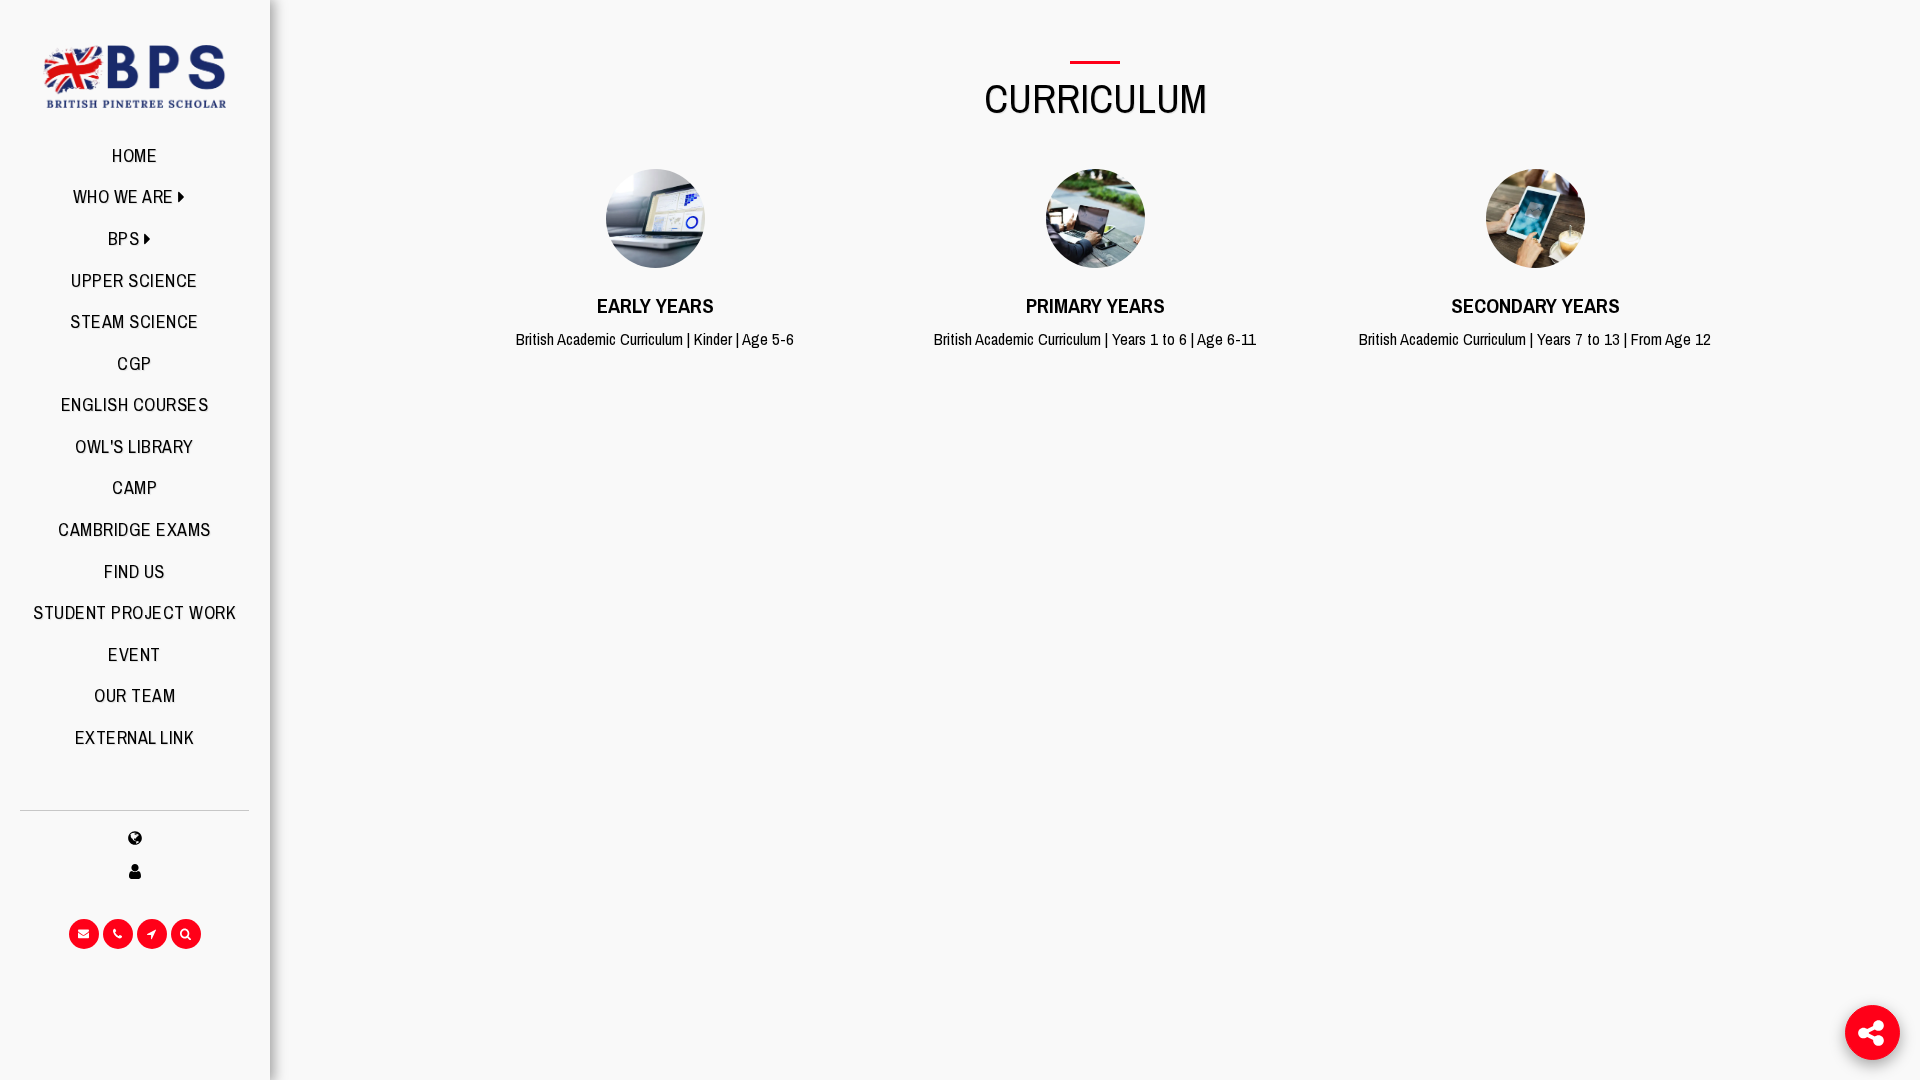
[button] (135, 197)
